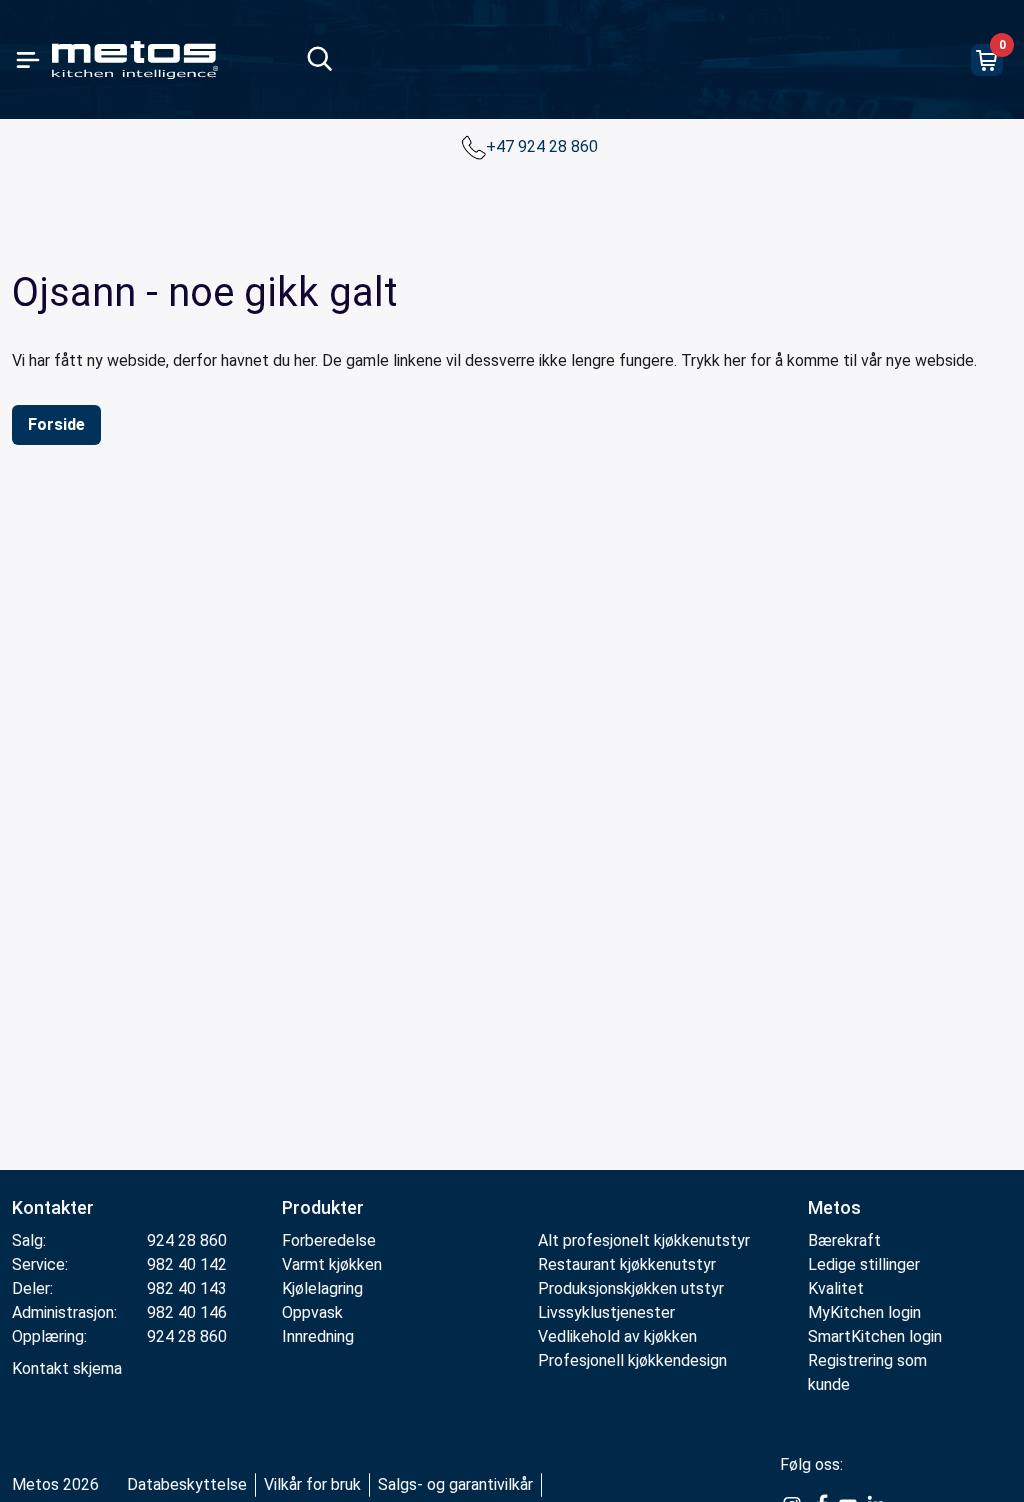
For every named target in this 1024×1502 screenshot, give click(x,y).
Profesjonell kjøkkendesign (632, 1360)
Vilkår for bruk (312, 1484)
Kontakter (53, 1207)
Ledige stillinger (864, 1264)
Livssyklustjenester (606, 1312)
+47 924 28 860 (544, 146)
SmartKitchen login (875, 1336)
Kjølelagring (322, 1288)
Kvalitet (836, 1288)
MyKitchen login (864, 1312)
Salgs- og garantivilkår (455, 1484)
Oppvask (312, 1312)
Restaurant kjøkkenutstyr (627, 1264)
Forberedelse (329, 1240)
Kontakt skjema (67, 1368)
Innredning (318, 1336)
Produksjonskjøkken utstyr (631, 1288)
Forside (56, 424)
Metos (834, 1207)
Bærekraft (844, 1240)
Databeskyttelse (187, 1484)
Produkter (323, 1207)
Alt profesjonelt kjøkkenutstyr (644, 1240)
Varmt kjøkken (332, 1264)
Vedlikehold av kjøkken (617, 1336)
